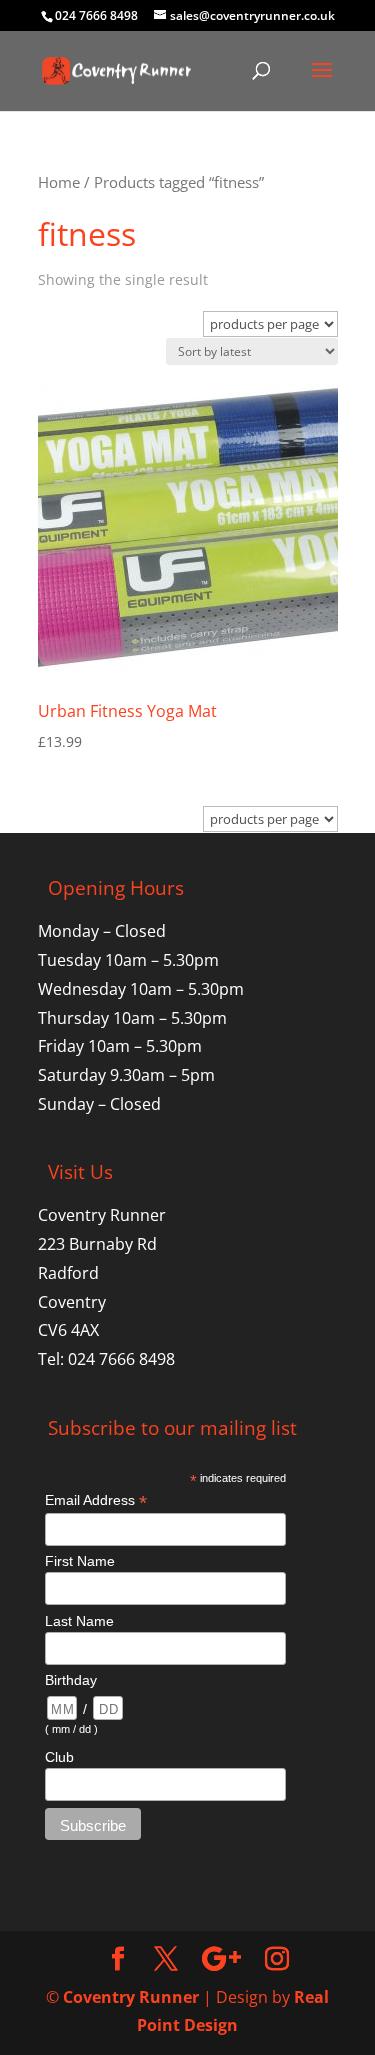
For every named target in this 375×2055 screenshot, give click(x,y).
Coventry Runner (131, 1997)
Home (59, 182)
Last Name (79, 1621)
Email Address (96, 1500)
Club (59, 1757)
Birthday (71, 1680)
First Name (80, 1561)
